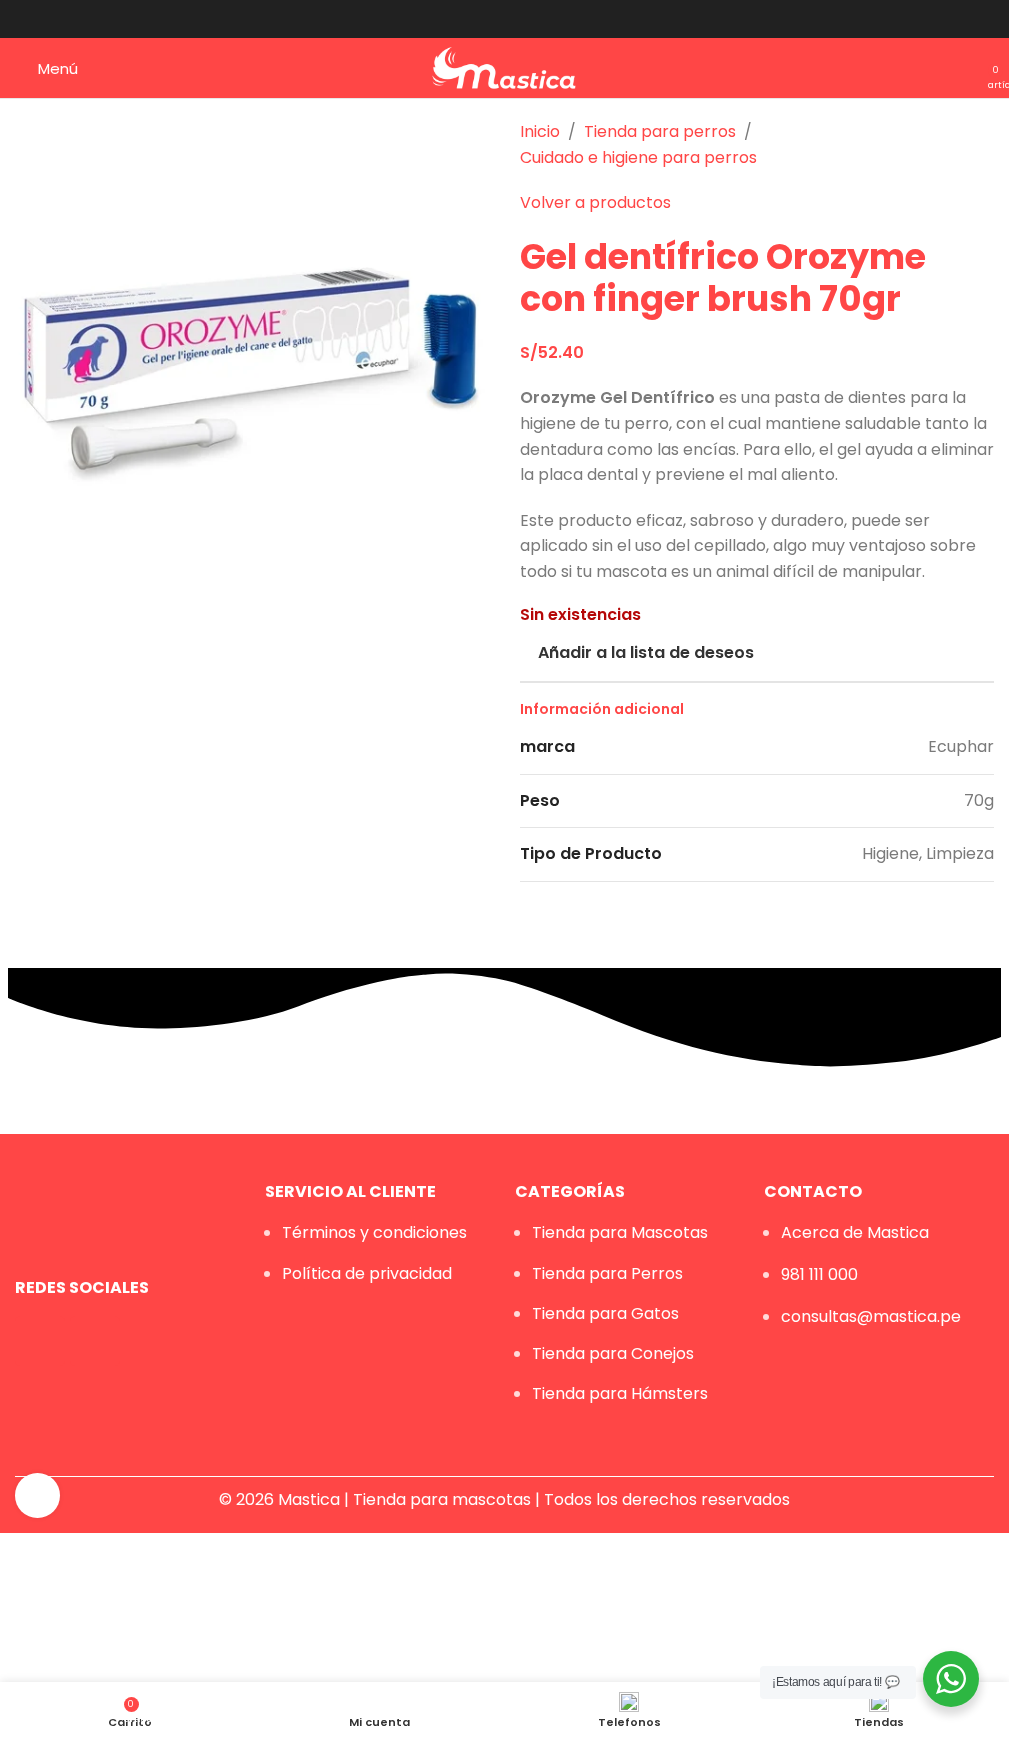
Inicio (540, 131)
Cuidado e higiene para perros (638, 157)
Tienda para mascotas (442, 1499)
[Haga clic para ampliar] (37, 1495)
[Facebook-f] (40, 1341)
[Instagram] (95, 1341)
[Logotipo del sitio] (504, 66)
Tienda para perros (660, 131)
